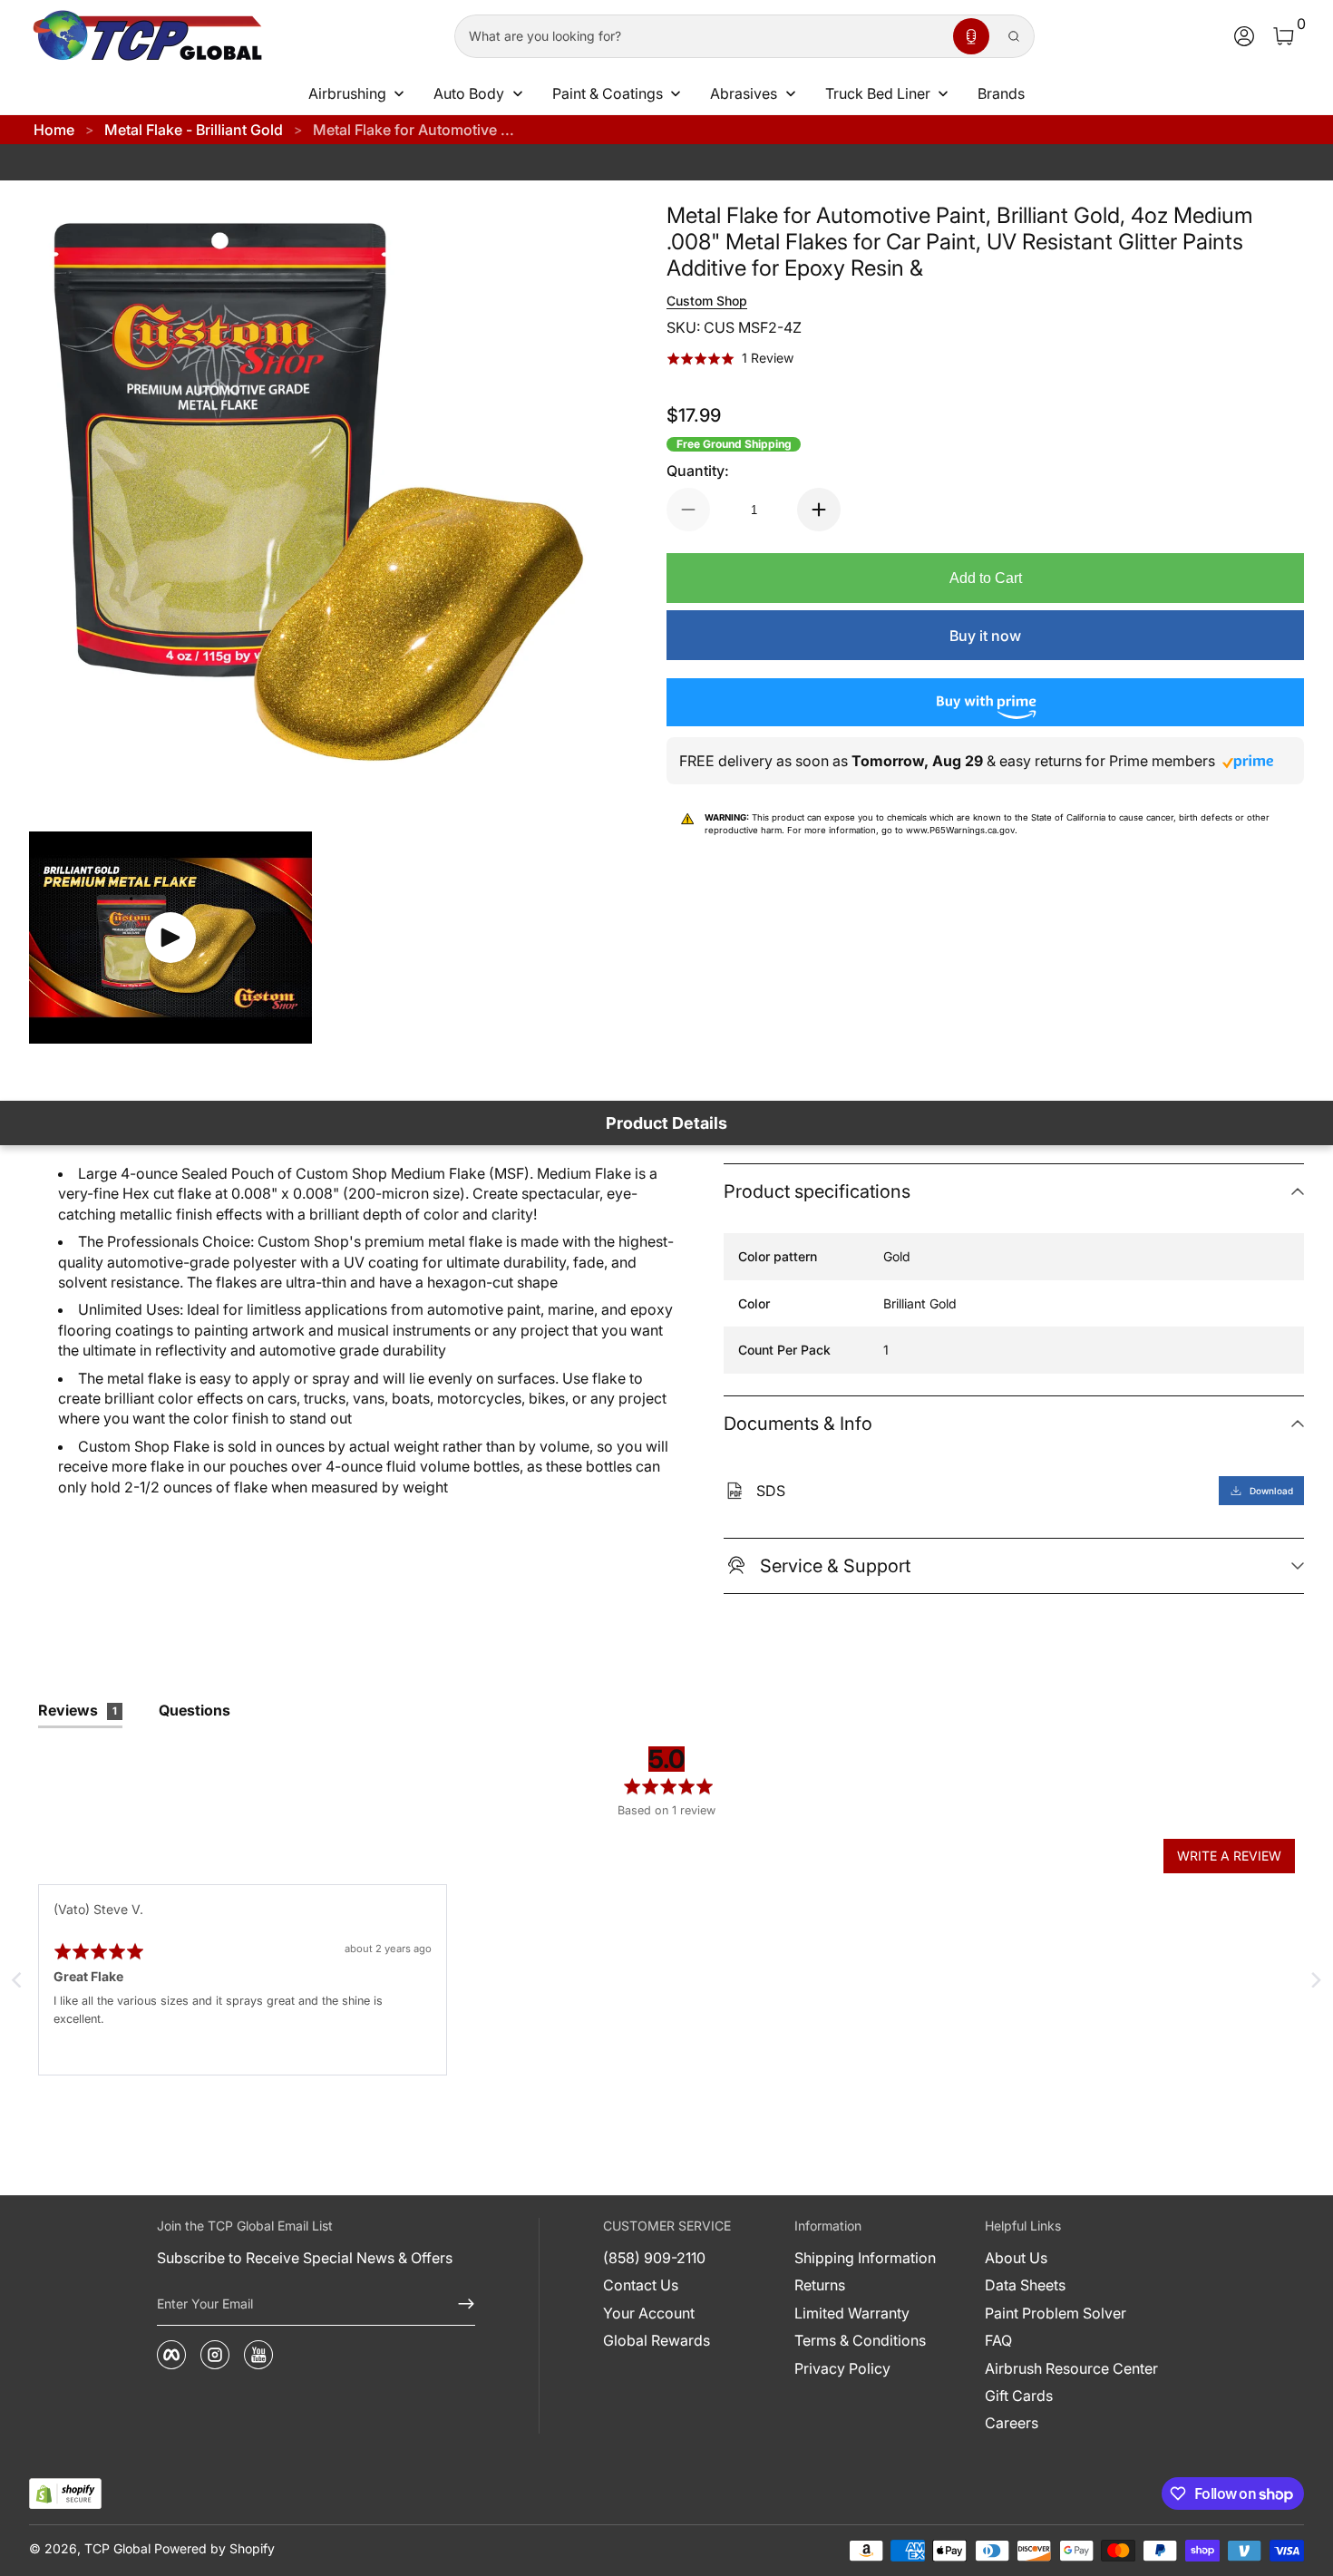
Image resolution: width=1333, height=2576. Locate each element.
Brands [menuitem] (1001, 93)
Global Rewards (657, 2340)
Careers (1012, 2423)
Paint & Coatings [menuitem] (608, 93)
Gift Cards (1019, 2396)
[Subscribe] (459, 2304)
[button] (971, 36)
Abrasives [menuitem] (744, 93)
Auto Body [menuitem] (469, 93)
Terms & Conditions (860, 2340)
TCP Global (117, 2548)
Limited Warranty (852, 2313)
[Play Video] (170, 938)
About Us (1016, 2258)
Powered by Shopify (214, 2548)
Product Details (666, 1123)
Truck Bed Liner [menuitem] (878, 93)
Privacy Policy (842, 2368)
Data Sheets (1025, 2285)
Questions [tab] (195, 1710)
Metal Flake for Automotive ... (414, 130)
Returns (820, 2285)
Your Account (649, 2313)
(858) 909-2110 (654, 2258)
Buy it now (985, 636)
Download (1271, 1491)
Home (54, 130)
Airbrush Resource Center (1071, 2368)
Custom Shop (707, 301)
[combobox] (700, 36)
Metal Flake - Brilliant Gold (194, 130)
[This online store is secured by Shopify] (65, 2494)
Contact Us (641, 2285)
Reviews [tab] (78, 1710)
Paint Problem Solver (1056, 2313)
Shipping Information (865, 2258)
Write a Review (1229, 1856)
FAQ (998, 2340)
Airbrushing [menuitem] (347, 93)
